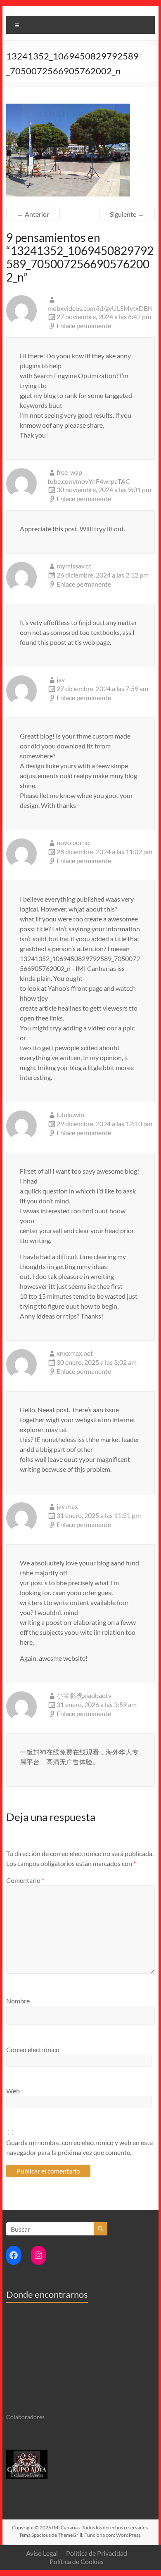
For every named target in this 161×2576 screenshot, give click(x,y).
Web (13, 2091)
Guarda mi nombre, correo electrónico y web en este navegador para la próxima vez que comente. (79, 2147)
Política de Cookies (77, 2561)
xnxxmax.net (75, 1353)
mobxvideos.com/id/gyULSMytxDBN (100, 308)
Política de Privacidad (97, 2553)
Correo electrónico (33, 2049)
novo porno (73, 842)
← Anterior (33, 214)
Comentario (25, 1880)
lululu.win (70, 1114)
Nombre (18, 2001)
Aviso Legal (42, 2553)
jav (61, 679)
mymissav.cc (74, 566)
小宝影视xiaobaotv (84, 1695)
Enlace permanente (84, 326)
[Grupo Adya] (27, 2453)
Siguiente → (127, 214)
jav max (67, 1506)
